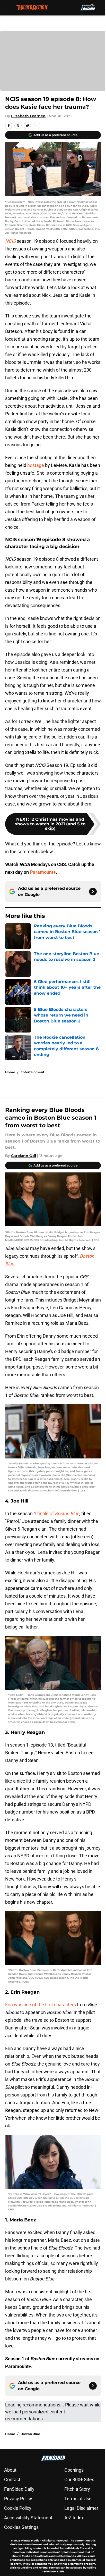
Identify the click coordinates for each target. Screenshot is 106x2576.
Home (10, 1072)
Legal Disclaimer (81, 2508)
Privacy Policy (18, 2499)
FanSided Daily (19, 2489)
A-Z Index (74, 2518)
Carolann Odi (24, 1156)
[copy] (37, 125)
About (10, 2470)
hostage (36, 465)
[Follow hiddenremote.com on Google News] (93, 892)
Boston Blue (30, 2434)
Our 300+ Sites (79, 2479)
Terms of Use (78, 2499)
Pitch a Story (77, 2489)
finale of (58, 1513)
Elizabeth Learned (28, 116)
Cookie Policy (18, 2508)
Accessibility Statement (28, 2518)
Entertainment (32, 1072)
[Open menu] (8, 8)
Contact (12, 2479)
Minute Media (30, 2541)
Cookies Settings (21, 2527)
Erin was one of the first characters (41, 2005)
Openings (74, 2470)
